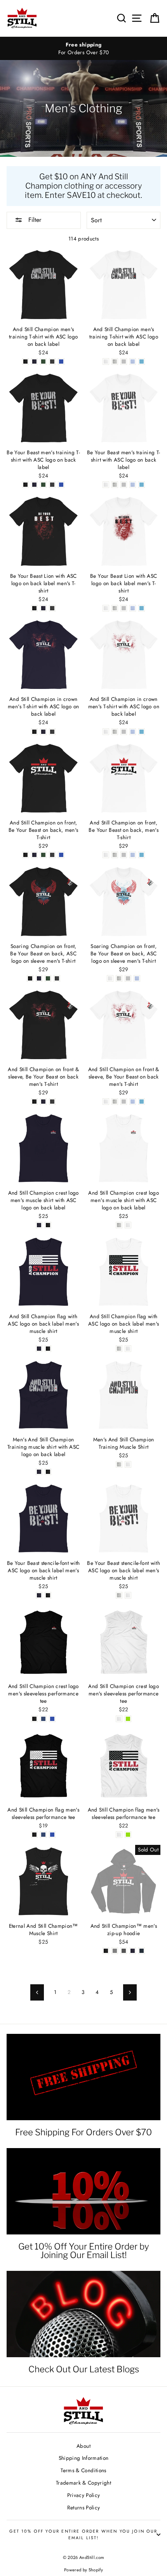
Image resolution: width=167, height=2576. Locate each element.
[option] (83, 49)
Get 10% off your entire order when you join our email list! (83, 2534)
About (83, 2446)
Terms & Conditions (83, 2470)
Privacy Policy (84, 2495)
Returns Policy (84, 2507)
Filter (34, 220)
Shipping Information (84, 2458)
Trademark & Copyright (83, 2483)
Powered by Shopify (83, 2570)
